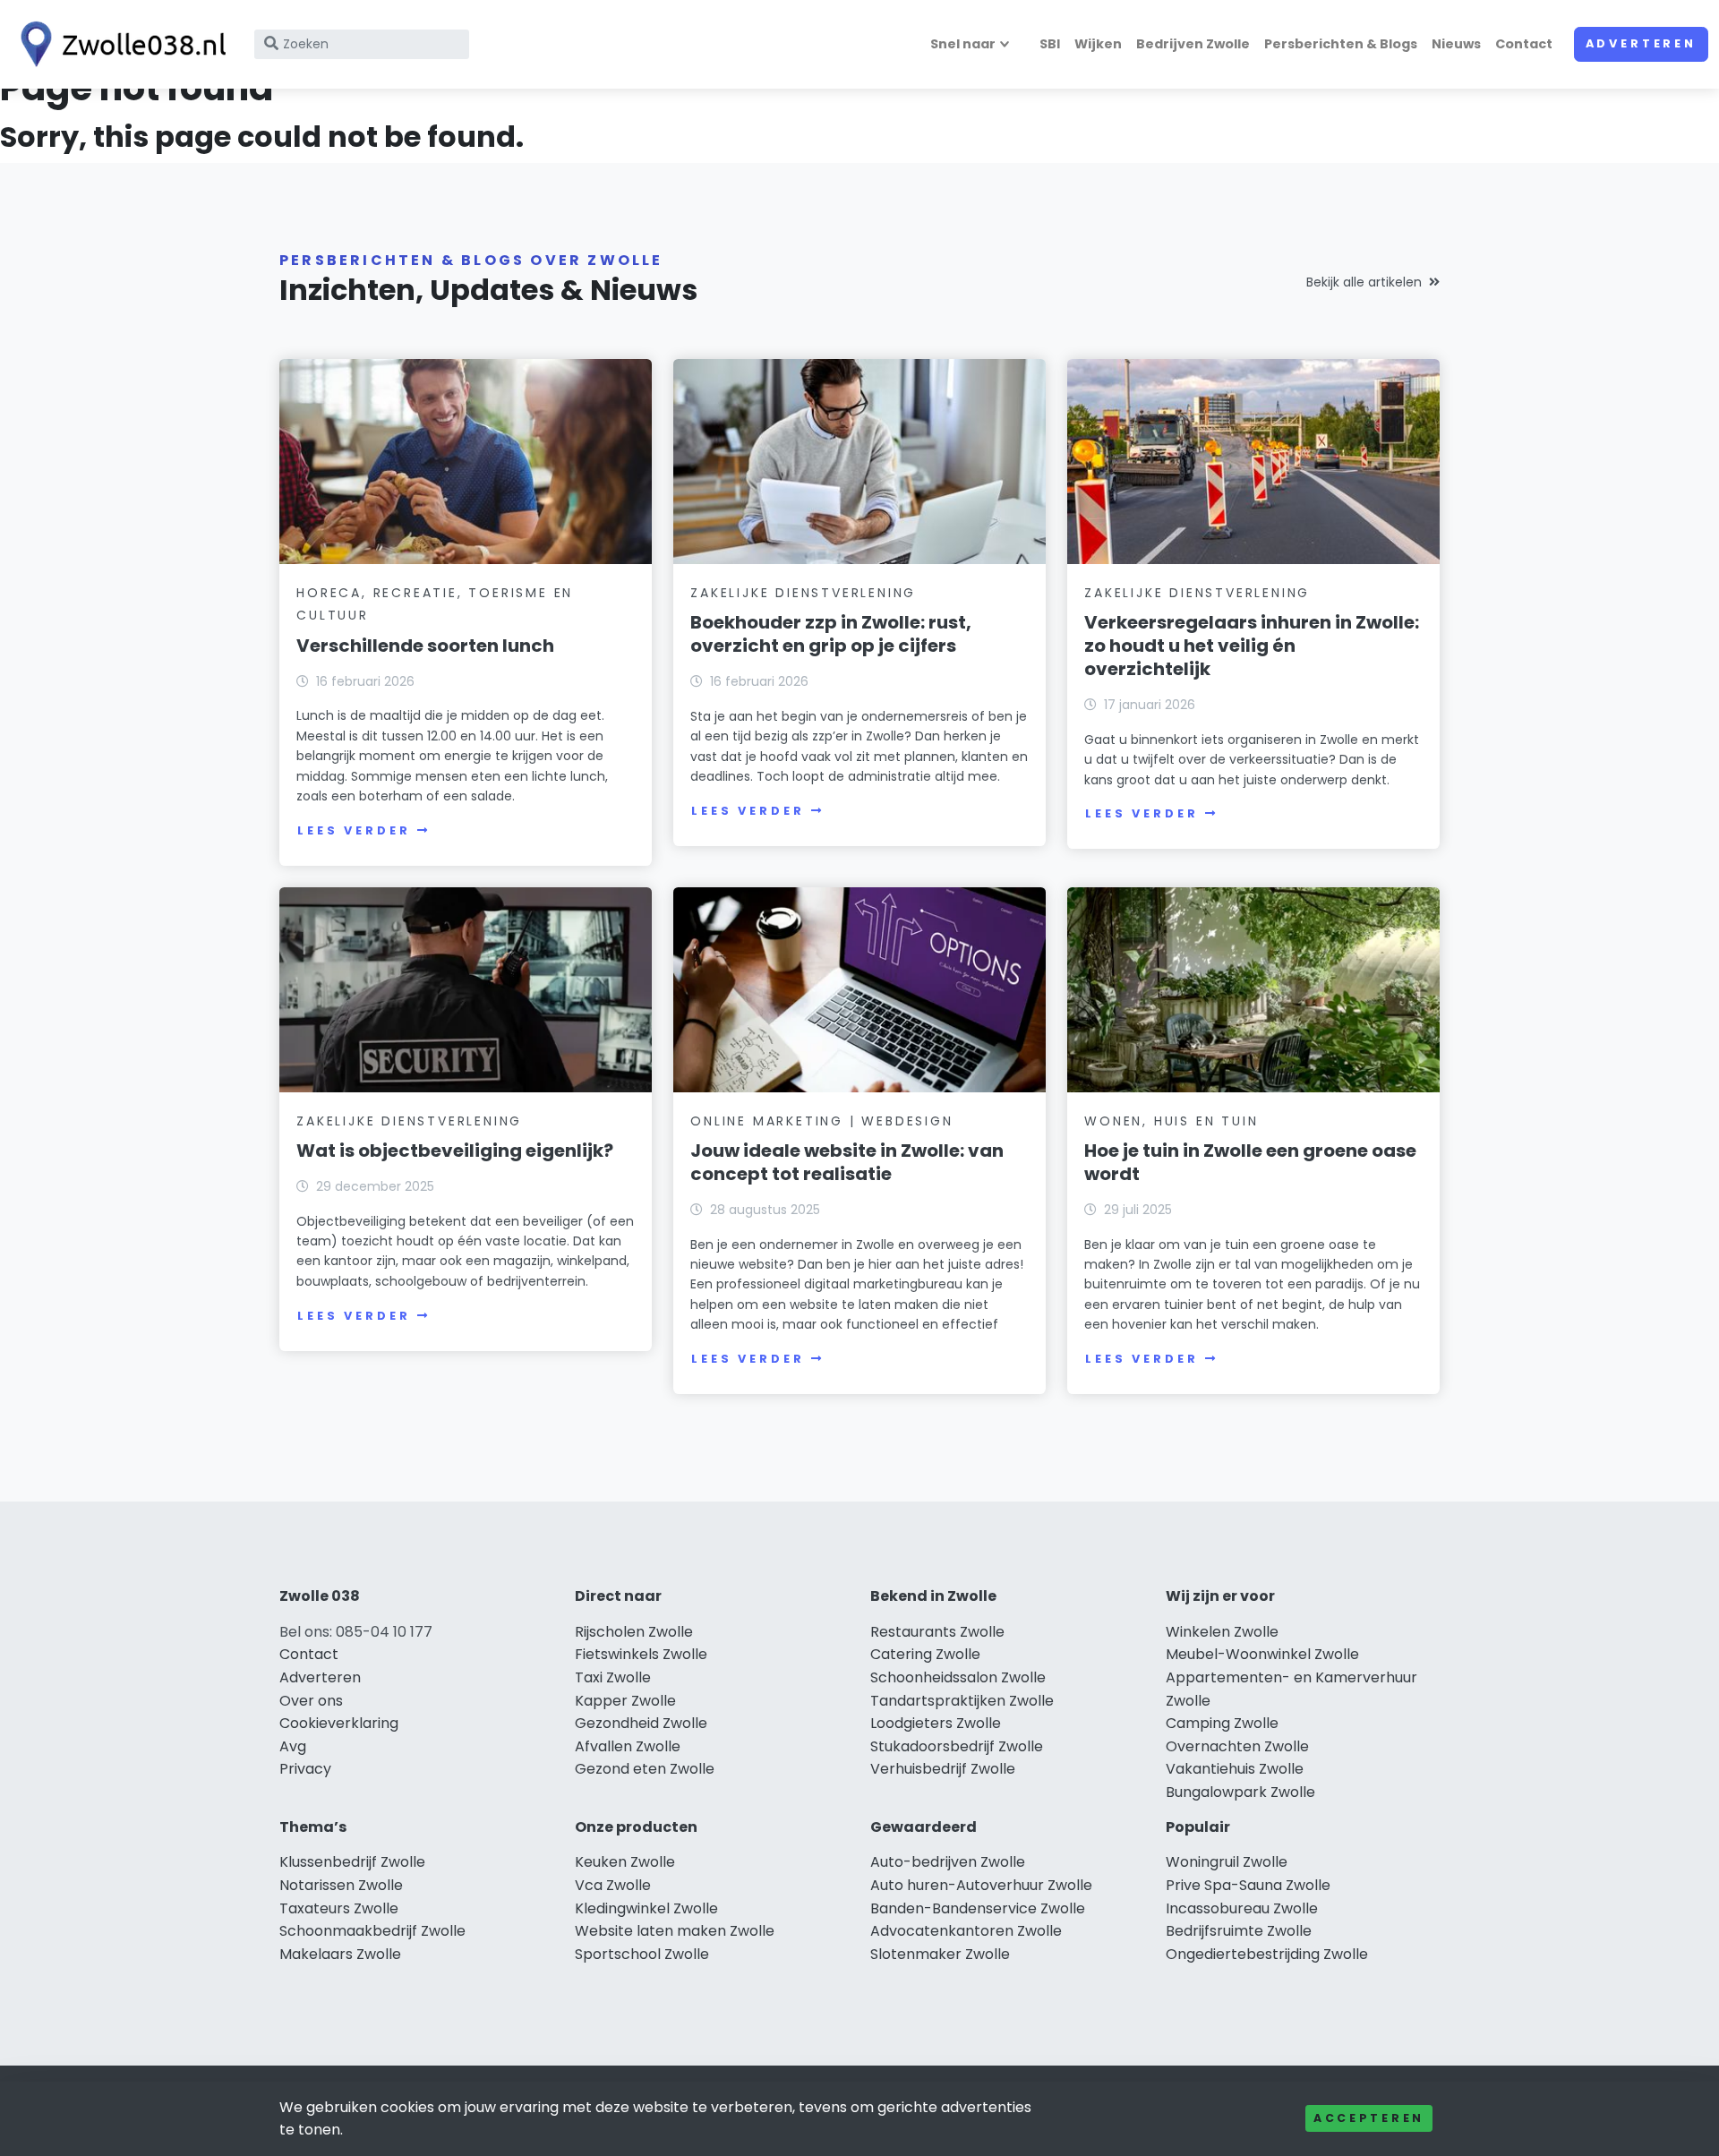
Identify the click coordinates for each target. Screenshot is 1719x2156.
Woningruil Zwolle (1227, 1862)
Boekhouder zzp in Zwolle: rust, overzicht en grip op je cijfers (831, 634)
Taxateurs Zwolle (339, 1908)
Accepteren (1369, 2118)
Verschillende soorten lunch (425, 646)
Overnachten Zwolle (1237, 1746)
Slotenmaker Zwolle (940, 1954)
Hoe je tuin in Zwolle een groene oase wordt (1250, 1162)
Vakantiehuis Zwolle (1235, 1769)
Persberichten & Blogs (1341, 44)
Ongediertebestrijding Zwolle (1267, 1954)
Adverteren (1641, 43)
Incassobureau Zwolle (1242, 1908)
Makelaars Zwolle (340, 1954)
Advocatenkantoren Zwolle (966, 1931)
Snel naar (963, 44)
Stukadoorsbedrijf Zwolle (957, 1746)
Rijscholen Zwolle (634, 1632)
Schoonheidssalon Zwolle (958, 1677)
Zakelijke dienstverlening (803, 593)
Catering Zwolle (925, 1654)
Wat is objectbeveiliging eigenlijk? (455, 1151)
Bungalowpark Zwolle (1240, 1792)
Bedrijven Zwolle (1193, 44)
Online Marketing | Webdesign (821, 1121)
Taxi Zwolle (613, 1677)
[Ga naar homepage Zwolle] (118, 44)
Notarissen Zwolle (341, 1885)
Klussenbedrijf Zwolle (352, 1862)
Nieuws (1456, 44)
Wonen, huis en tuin (1171, 1121)
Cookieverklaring (339, 1723)
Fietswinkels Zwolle (641, 1654)
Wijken (1098, 44)
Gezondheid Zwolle (641, 1723)
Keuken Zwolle (625, 1862)
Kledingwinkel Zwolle (646, 1908)
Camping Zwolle (1222, 1723)
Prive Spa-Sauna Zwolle (1248, 1885)
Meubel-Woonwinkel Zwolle (1262, 1654)
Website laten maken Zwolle (675, 1931)
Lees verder (354, 830)
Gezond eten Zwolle (645, 1769)
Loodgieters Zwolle (936, 1723)
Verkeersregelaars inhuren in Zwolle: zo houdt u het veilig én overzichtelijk (1252, 646)
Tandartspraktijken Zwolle (962, 1701)
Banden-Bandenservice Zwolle (978, 1908)
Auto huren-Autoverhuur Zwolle (981, 1885)
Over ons (311, 1701)
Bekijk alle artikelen (1364, 282)
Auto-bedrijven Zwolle (948, 1862)
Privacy (305, 1769)
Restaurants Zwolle (937, 1632)
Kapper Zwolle (625, 1701)
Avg (293, 1746)
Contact (1524, 44)
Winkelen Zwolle (1222, 1632)
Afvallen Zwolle (628, 1746)
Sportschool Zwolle (642, 1954)
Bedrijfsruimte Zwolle (1239, 1931)
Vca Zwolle (613, 1885)
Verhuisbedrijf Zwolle (943, 1769)
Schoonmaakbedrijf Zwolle (372, 1931)
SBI (1050, 44)
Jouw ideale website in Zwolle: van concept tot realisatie (847, 1162)
